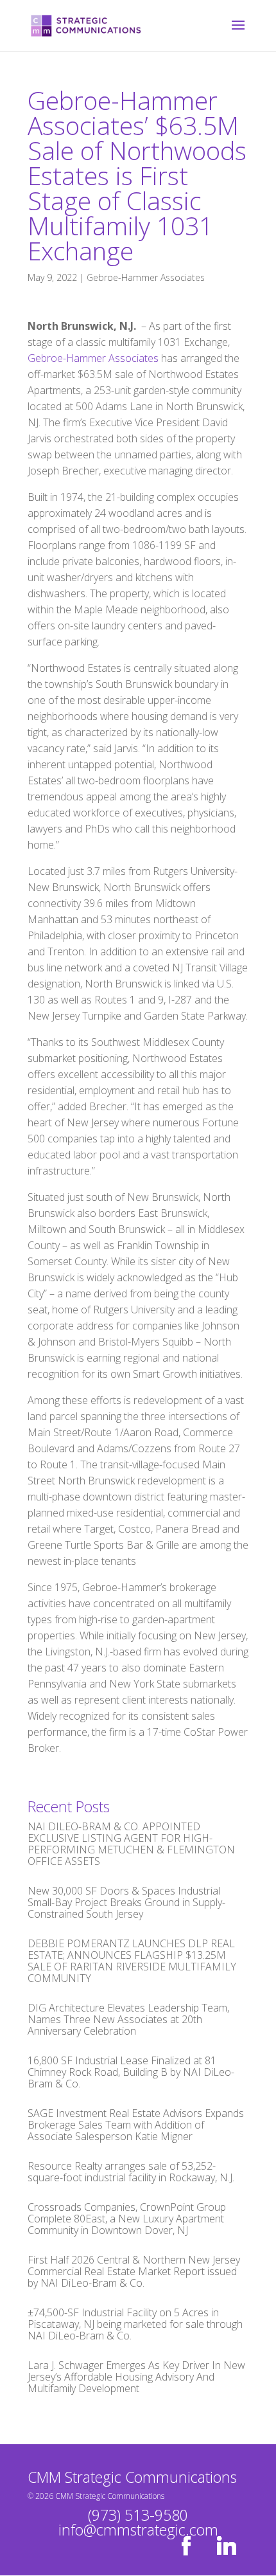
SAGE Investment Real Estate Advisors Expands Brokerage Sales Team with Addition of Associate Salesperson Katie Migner (136, 2125)
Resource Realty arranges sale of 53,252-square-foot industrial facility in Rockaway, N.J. (131, 2172)
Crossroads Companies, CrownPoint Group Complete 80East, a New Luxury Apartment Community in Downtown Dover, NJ (127, 2219)
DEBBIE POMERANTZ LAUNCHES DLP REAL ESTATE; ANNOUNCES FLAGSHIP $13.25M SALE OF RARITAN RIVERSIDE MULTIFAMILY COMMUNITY (132, 1961)
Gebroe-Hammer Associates (146, 277)
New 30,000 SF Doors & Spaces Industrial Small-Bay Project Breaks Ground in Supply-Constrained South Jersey (126, 1902)
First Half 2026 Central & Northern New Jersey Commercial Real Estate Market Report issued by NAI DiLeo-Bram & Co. (134, 2271)
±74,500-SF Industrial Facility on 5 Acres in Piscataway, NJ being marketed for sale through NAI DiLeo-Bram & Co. (135, 2324)
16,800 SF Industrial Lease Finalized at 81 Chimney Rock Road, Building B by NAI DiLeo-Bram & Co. (131, 2072)
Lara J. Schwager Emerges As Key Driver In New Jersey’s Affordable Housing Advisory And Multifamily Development (136, 2377)
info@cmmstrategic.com (138, 2530)
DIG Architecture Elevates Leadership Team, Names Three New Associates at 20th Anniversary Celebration (128, 2019)
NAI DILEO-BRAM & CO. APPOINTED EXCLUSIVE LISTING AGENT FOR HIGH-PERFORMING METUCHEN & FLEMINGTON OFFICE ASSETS (131, 1844)
